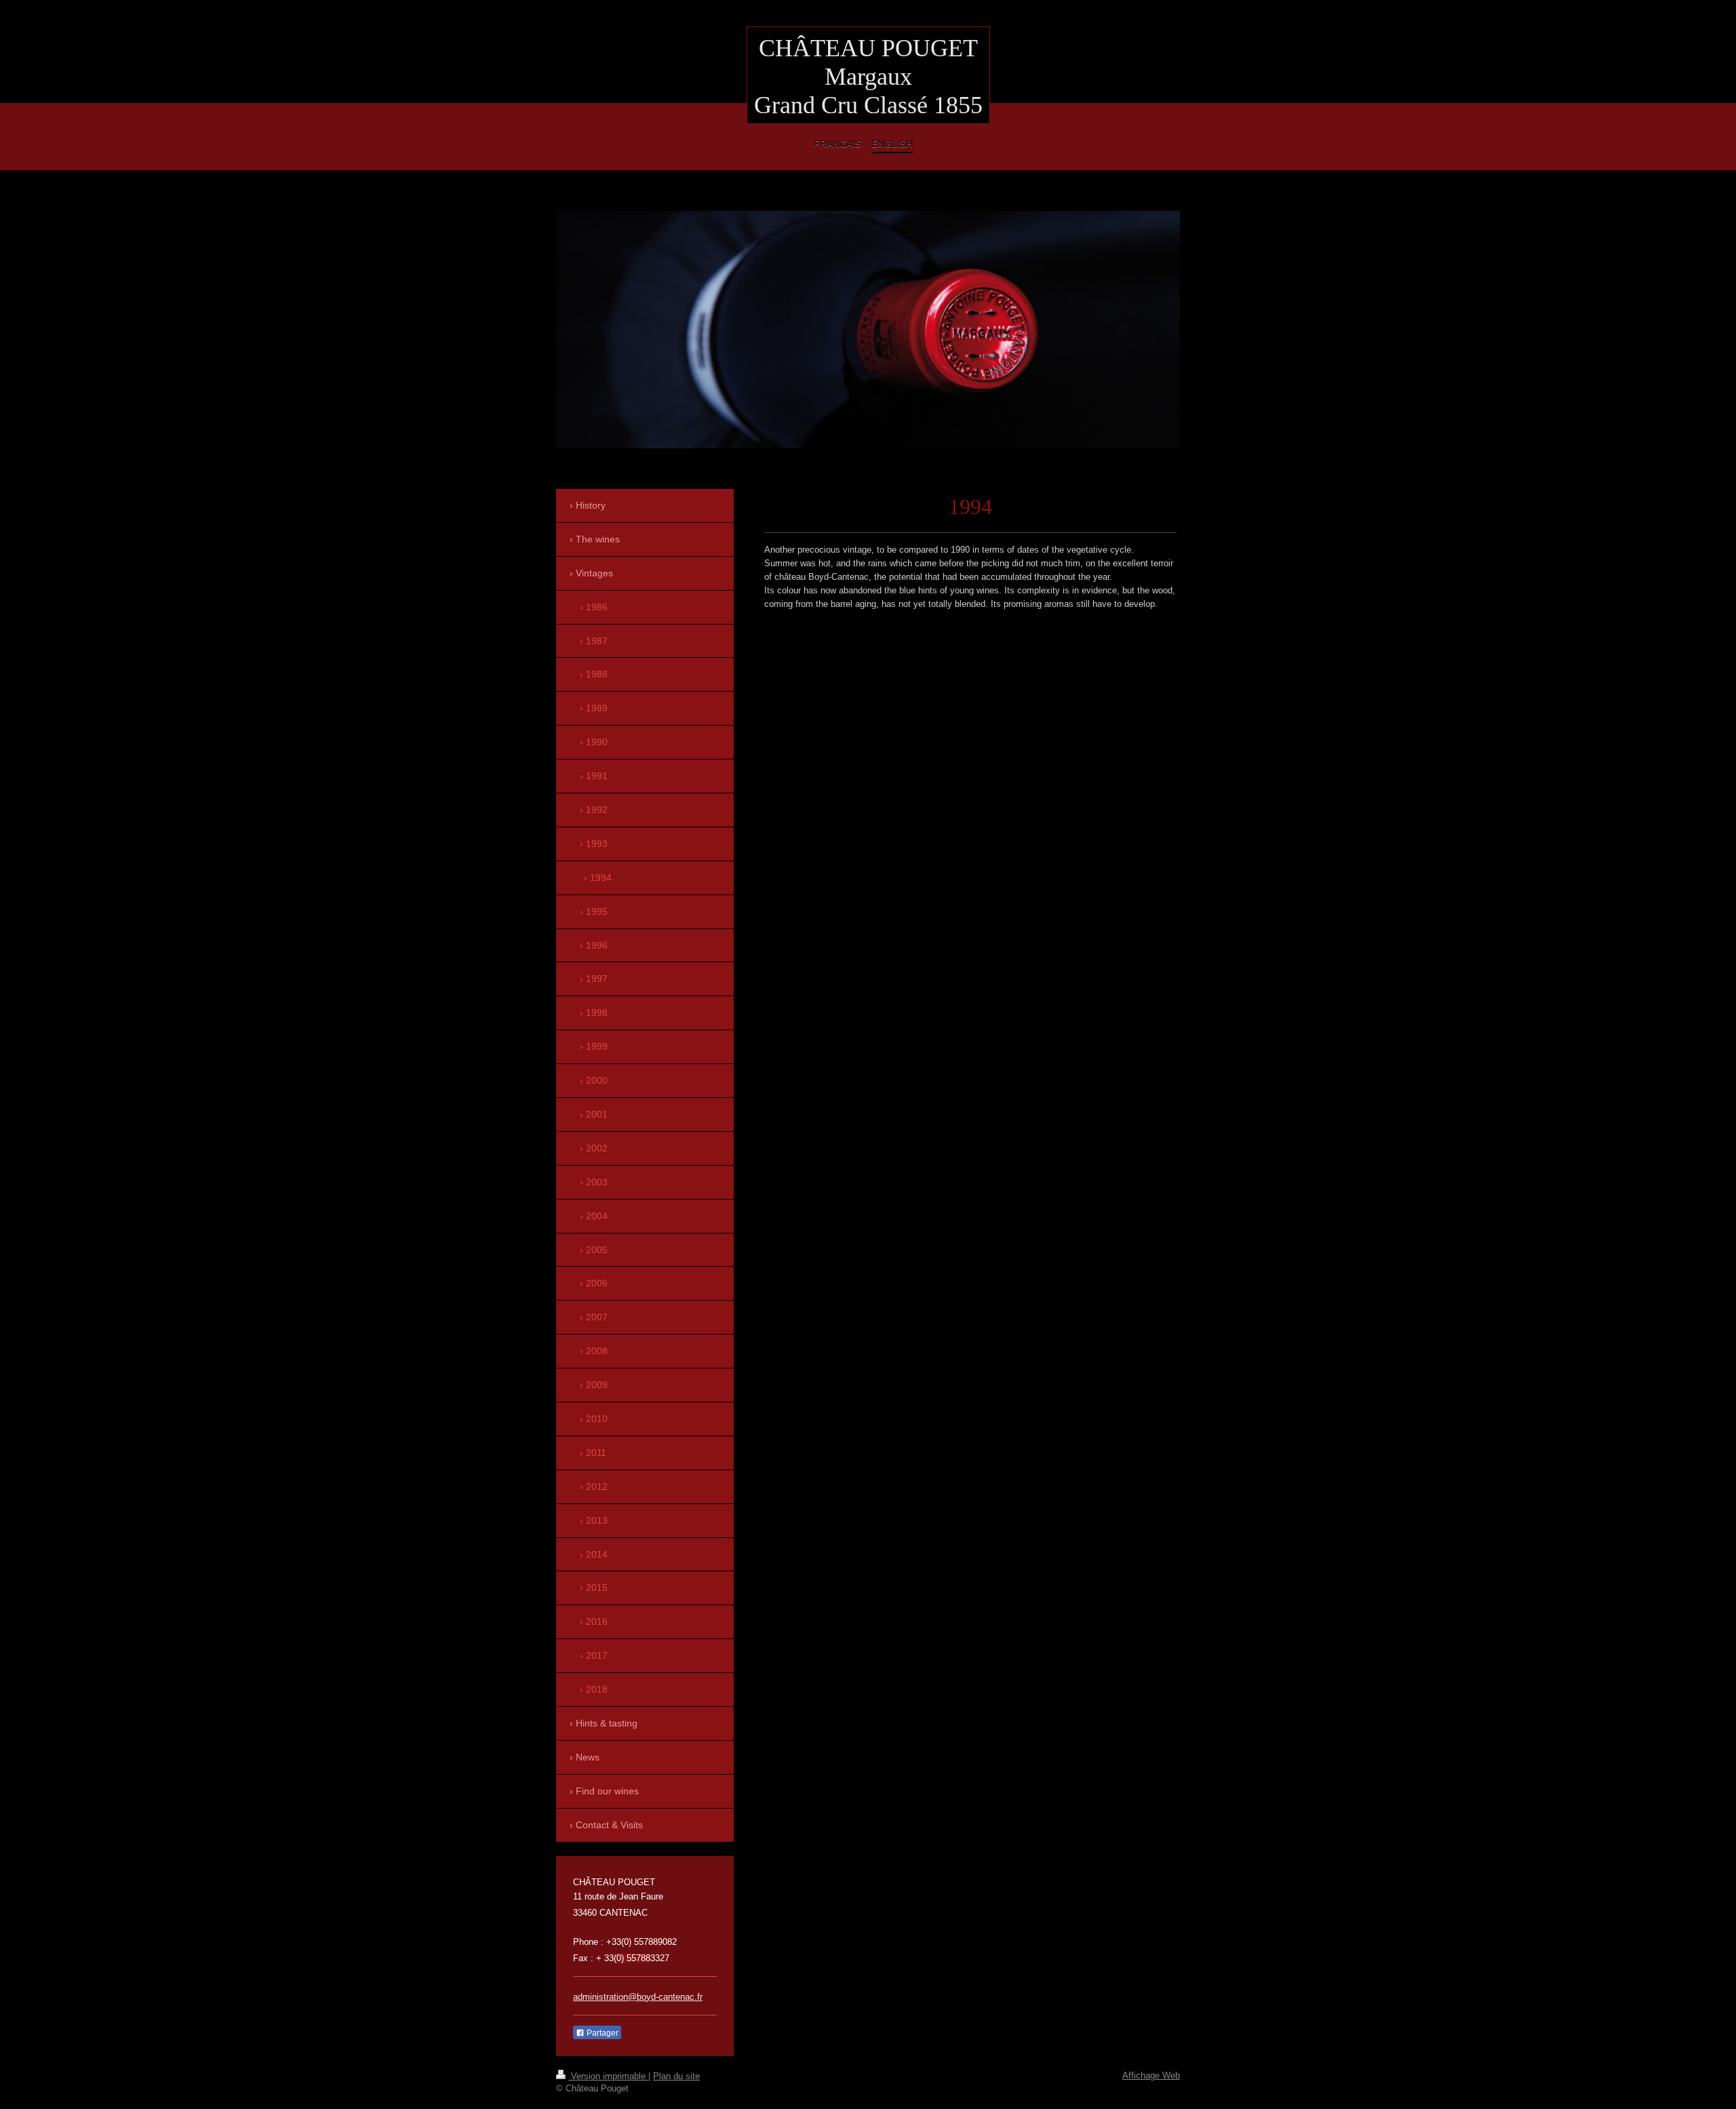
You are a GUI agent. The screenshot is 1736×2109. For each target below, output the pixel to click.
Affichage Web (1151, 2075)
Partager (601, 2033)
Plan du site (676, 2076)
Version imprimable (608, 2076)
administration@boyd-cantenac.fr (638, 1997)
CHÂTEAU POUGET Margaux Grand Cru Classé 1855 (868, 77)
